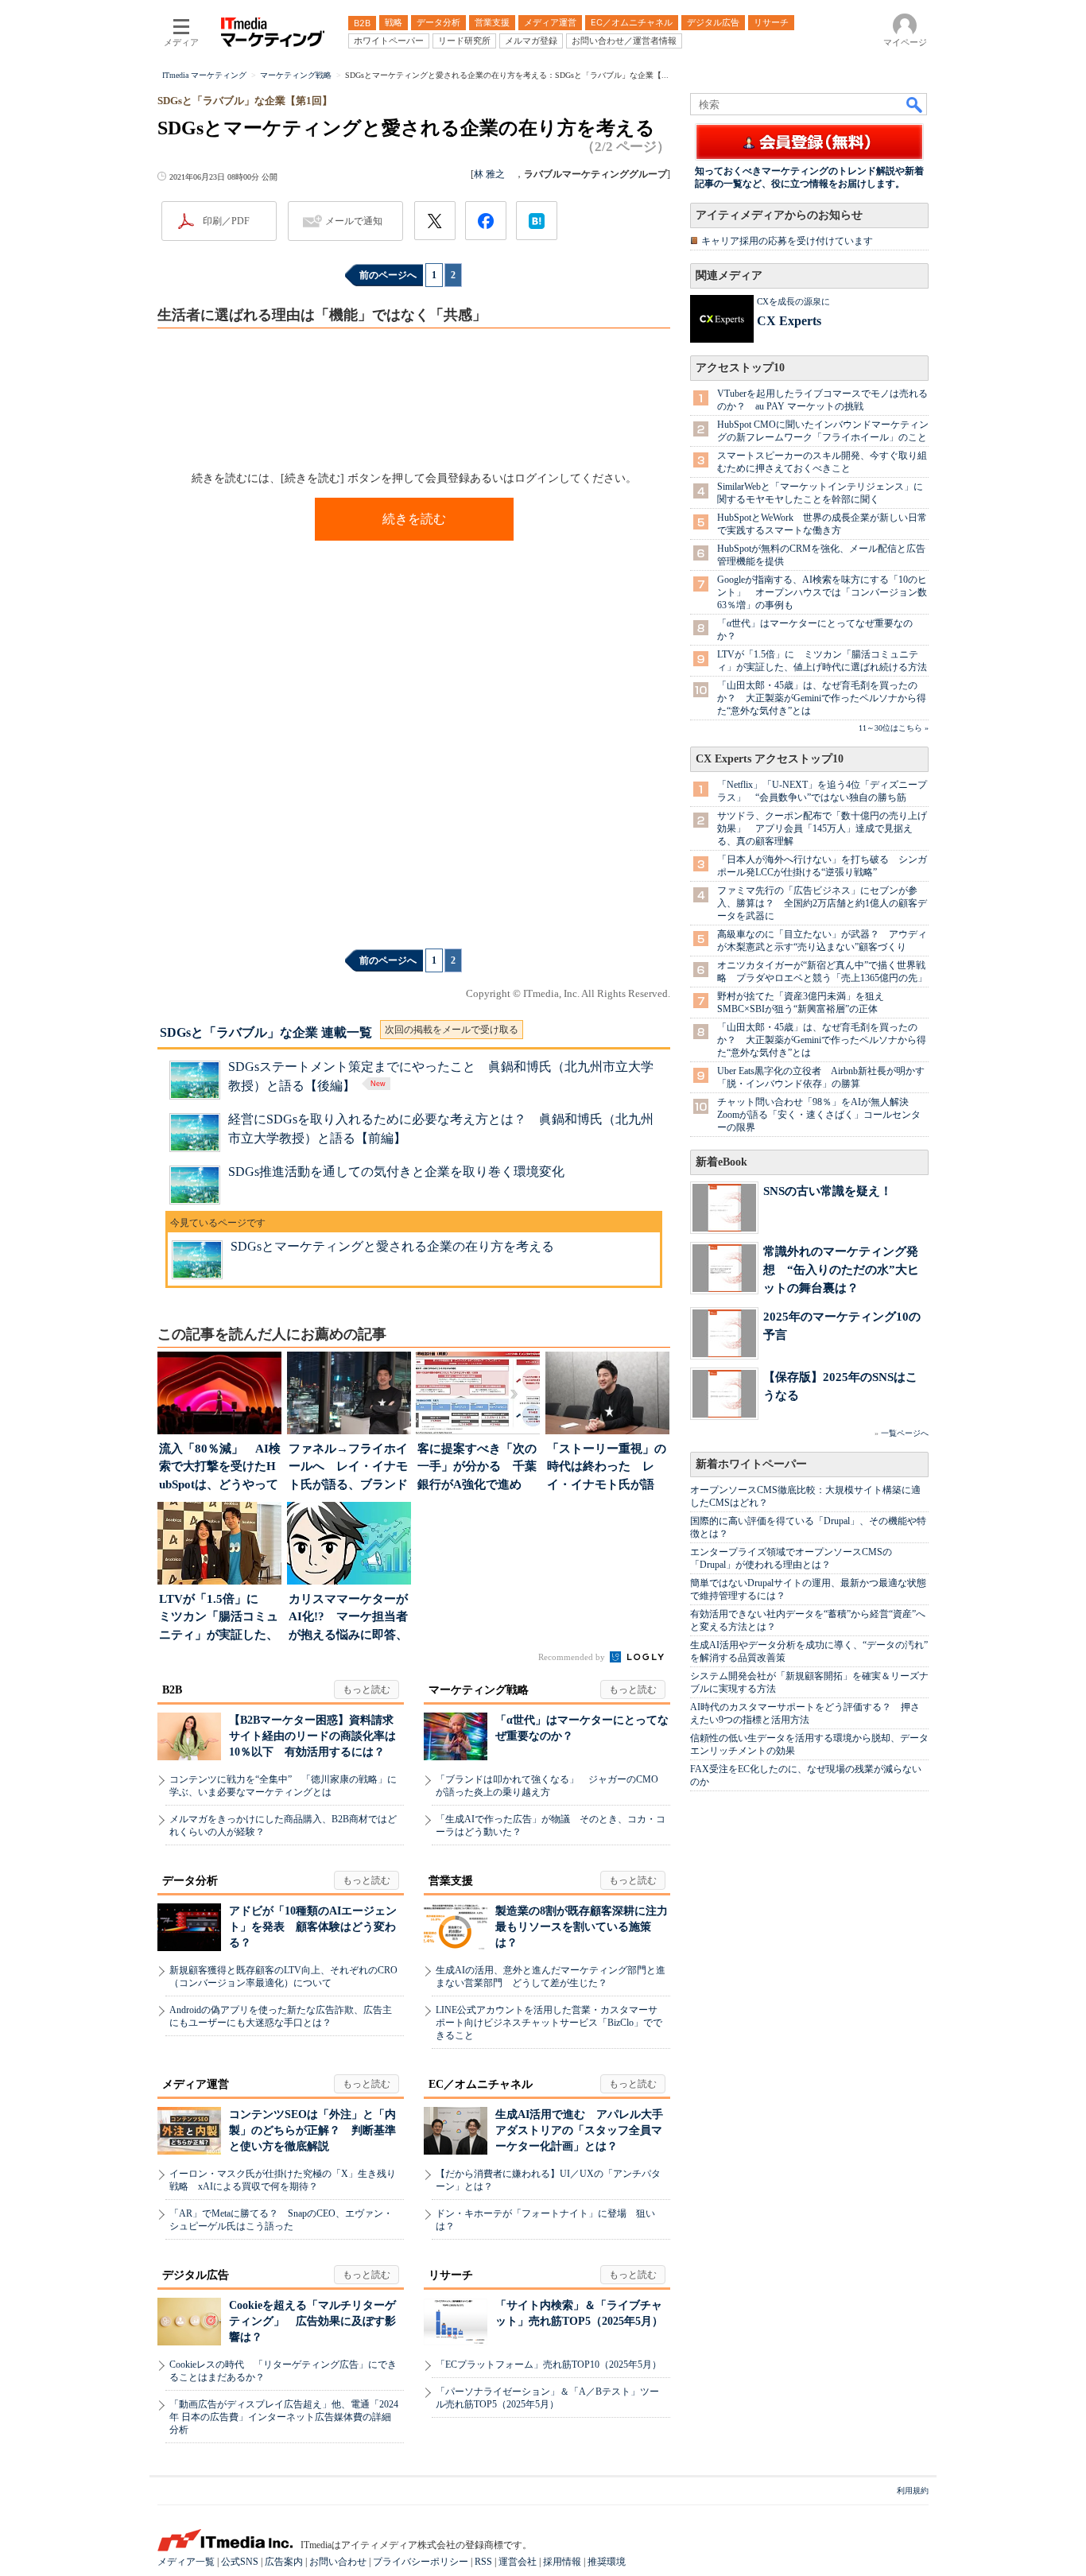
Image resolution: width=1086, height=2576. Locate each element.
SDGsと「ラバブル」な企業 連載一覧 (266, 1032)
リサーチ (451, 2275)
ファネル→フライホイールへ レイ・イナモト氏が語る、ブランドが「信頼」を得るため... (348, 1468)
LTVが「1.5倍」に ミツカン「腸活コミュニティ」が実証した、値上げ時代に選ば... (219, 1618)
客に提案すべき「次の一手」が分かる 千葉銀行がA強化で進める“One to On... (477, 1468)
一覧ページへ (905, 1433)
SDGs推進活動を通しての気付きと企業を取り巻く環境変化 (396, 1172)
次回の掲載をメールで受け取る (452, 1030)
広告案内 (284, 2562)
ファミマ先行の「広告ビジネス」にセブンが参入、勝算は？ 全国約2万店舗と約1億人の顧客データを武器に (822, 903)
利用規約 (913, 2491)
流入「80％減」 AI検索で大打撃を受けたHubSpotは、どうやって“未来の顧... (220, 1468)
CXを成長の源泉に (793, 301)
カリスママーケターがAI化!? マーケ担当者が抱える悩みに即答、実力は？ (348, 1618)
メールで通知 (354, 221)
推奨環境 (607, 2562)
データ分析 (190, 1881)
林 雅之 (494, 174)
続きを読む (414, 519)
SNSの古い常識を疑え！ (828, 1191)
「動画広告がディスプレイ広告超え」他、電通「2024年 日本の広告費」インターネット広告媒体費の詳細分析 (284, 2417)
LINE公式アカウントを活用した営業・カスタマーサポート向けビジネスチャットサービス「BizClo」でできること (549, 2023)
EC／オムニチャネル (481, 2084)
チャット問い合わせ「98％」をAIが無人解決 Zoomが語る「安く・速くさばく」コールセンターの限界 (819, 1115)
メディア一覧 (186, 2562)
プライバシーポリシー (421, 2562)
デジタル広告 (196, 2275)
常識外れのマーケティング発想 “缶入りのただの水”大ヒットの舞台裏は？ (841, 1269)
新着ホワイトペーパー (751, 1464)
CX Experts (789, 321)
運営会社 (518, 2562)
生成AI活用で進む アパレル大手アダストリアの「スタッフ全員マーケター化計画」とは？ (579, 2130)
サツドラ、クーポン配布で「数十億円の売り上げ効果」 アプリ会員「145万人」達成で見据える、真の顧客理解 (822, 828)
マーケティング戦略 (479, 1690)
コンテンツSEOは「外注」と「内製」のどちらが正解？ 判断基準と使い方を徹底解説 (312, 2130)
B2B (172, 1690)
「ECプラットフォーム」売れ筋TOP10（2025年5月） (549, 2365)
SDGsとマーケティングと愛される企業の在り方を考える (392, 1246)
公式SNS (240, 2562)
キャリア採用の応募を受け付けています (787, 241)
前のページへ (388, 275)
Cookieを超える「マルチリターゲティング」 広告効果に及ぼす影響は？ (312, 2321)
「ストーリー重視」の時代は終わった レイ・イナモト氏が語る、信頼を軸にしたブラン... (607, 1468)
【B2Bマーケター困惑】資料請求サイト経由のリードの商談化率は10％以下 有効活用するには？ (312, 1736)
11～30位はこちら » (894, 728)
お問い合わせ (338, 2562)
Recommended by (573, 1657)
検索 (915, 104)
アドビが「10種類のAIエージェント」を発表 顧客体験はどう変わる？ (313, 1927)
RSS (483, 2562)
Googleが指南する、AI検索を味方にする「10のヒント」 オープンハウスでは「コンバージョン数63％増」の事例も (822, 592)
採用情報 (562, 2562)
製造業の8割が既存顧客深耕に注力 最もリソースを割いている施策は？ (587, 1927)
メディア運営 (196, 2084)
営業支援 (451, 1881)
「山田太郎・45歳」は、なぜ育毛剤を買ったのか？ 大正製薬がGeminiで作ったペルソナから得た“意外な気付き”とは (822, 698)
